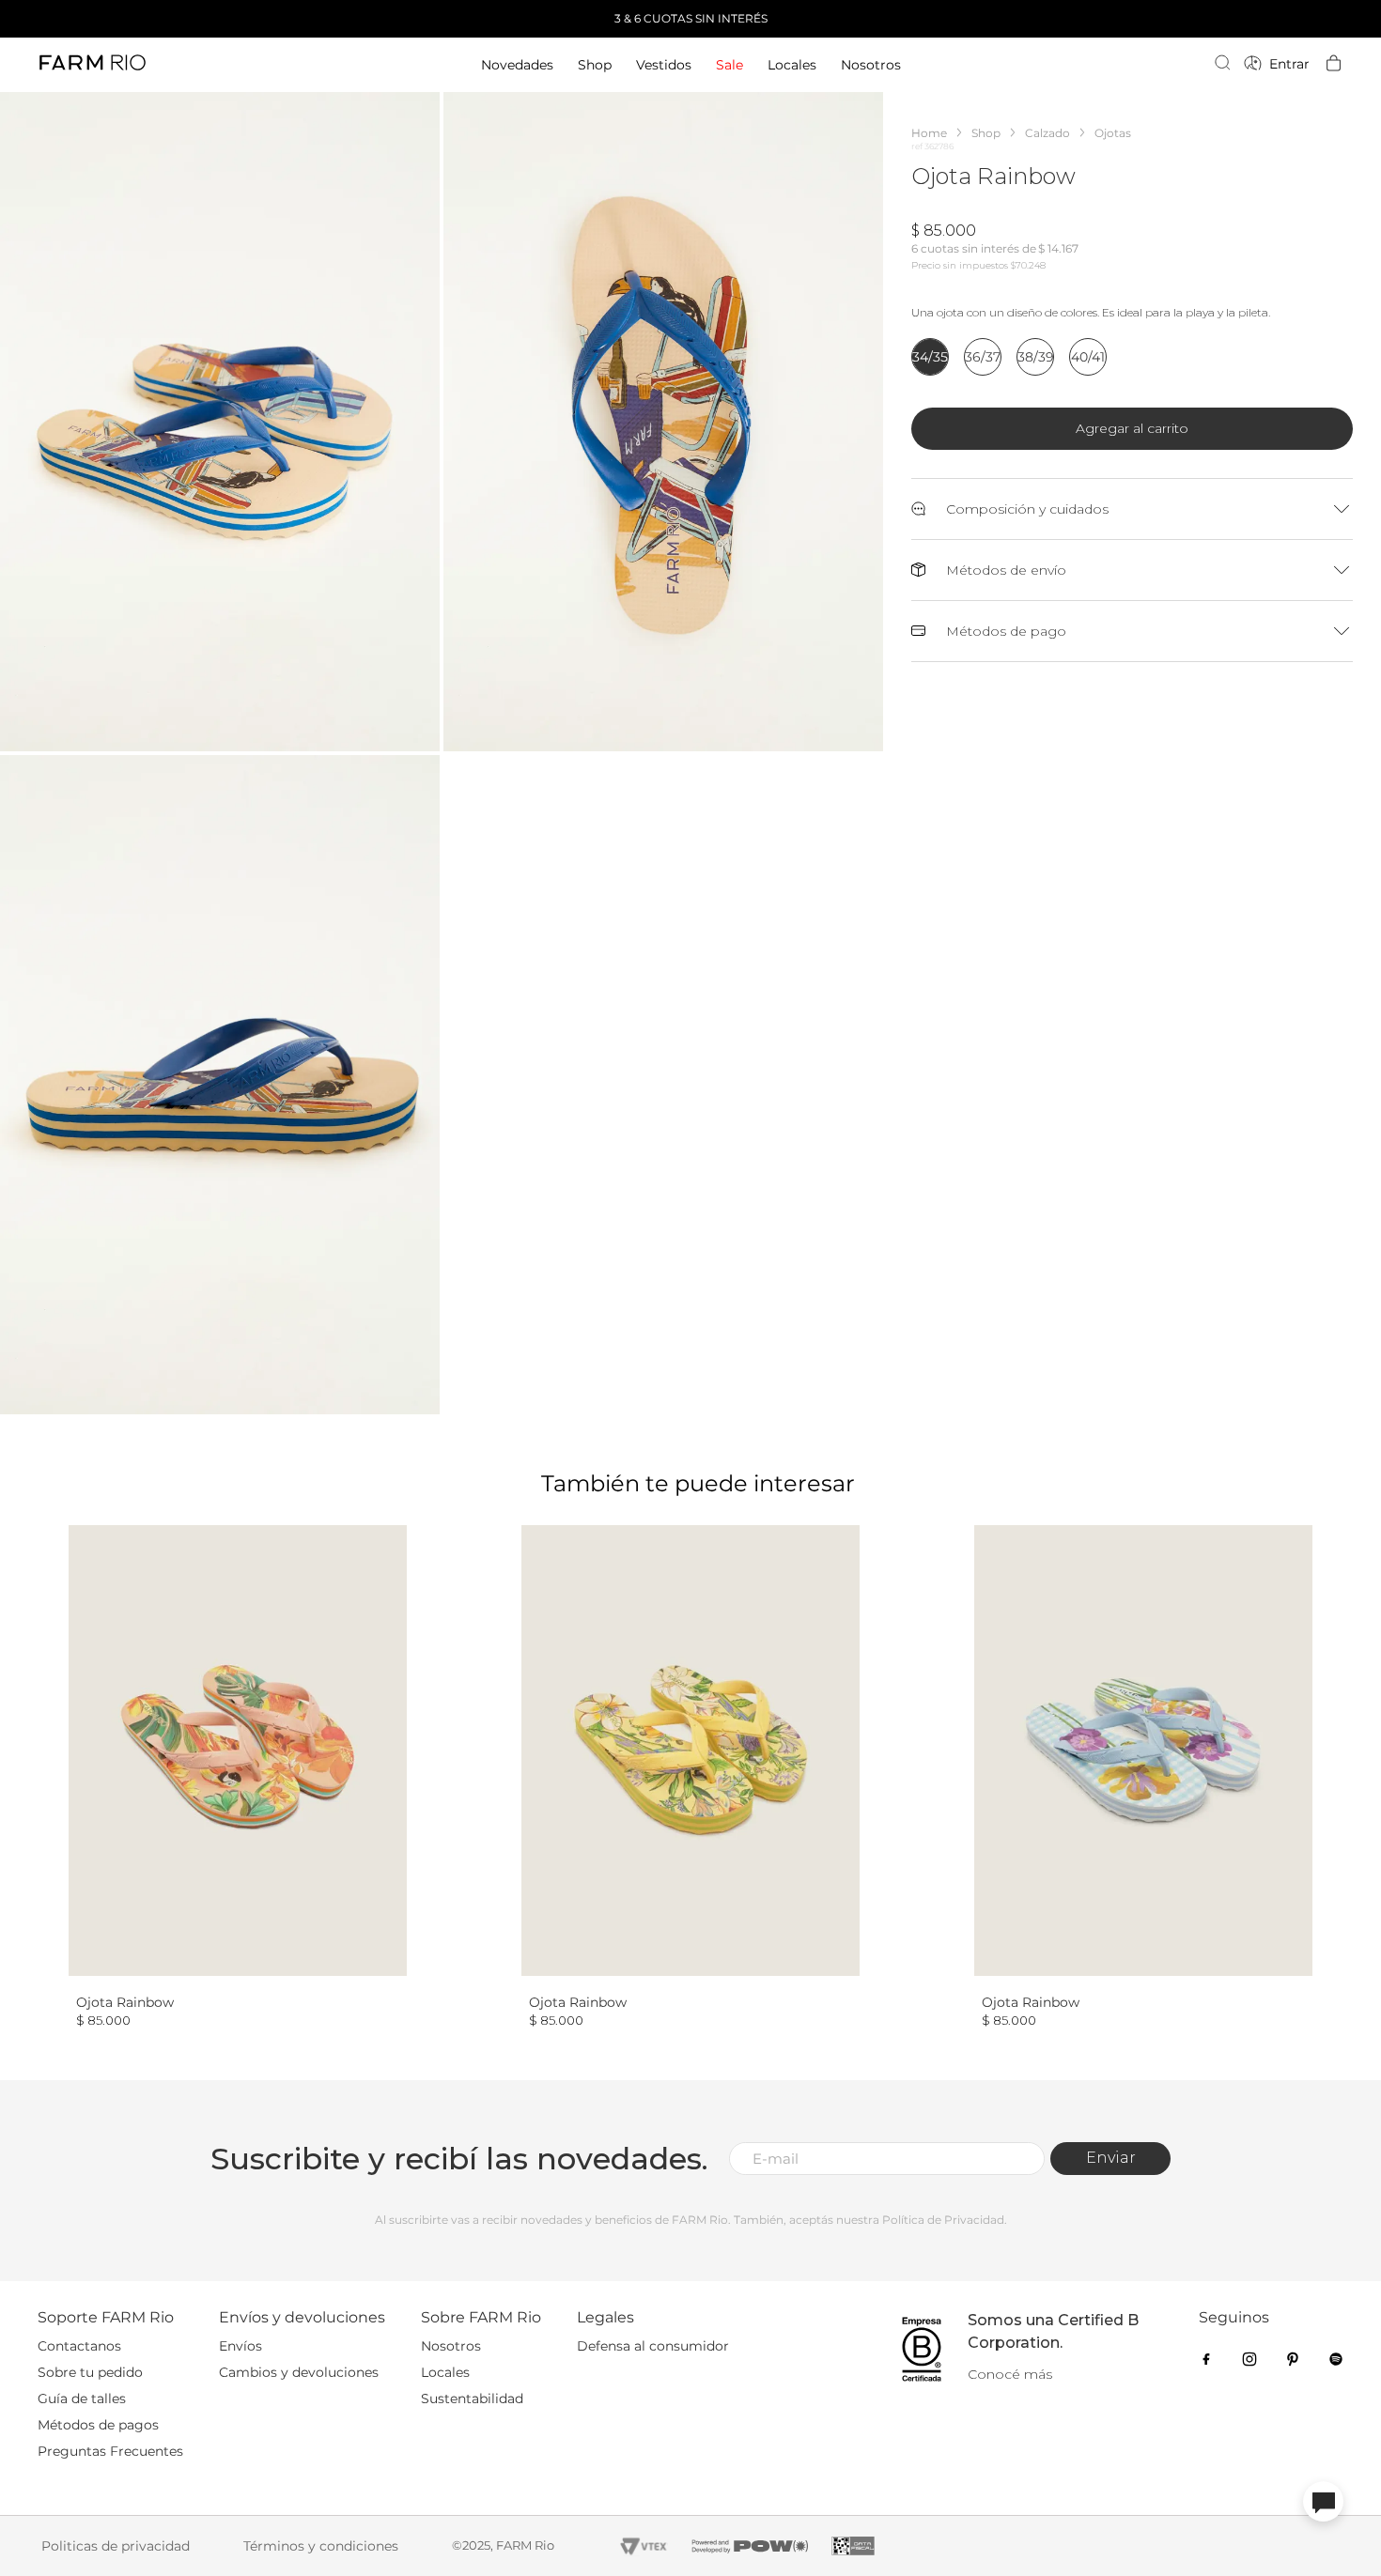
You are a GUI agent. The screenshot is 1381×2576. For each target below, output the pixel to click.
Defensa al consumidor (653, 2346)
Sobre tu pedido (90, 2372)
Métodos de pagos (98, 2425)
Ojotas (1113, 133)
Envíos (241, 2346)
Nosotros (451, 2346)
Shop (986, 133)
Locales (445, 2372)
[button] (220, 422)
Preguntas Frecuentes (110, 2451)
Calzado (1047, 133)
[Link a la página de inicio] (929, 133)
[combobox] (1114, 65)
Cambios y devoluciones (299, 2372)
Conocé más (1010, 2374)
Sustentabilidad (472, 2399)
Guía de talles (82, 2399)
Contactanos (79, 2346)
